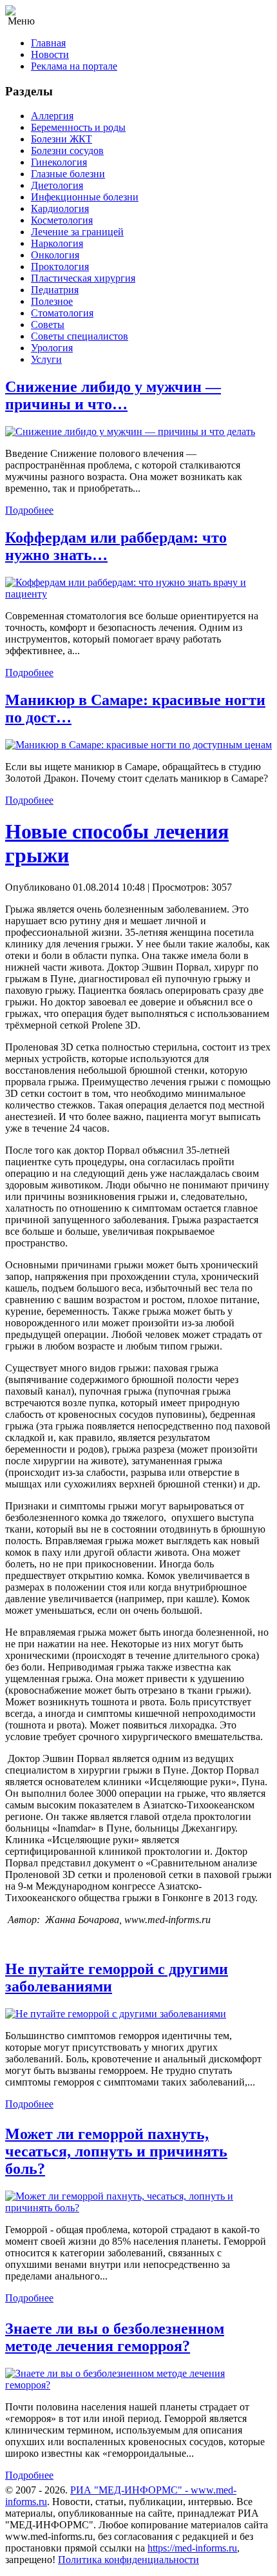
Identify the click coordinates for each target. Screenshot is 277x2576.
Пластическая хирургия (83, 278)
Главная (48, 43)
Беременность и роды (78, 127)
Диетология (57, 185)
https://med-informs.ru (192, 2548)
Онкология (55, 255)
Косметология (62, 220)
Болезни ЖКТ (62, 139)
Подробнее (29, 510)
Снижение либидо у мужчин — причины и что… (113, 395)
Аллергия (52, 116)
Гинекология (59, 162)
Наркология (57, 243)
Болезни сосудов (67, 150)
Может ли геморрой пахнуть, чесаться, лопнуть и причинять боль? (116, 2151)
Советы (48, 324)
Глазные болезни (68, 174)
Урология (52, 348)
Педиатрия (55, 290)
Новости (50, 54)
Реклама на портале (74, 66)
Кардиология (60, 208)
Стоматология (62, 313)
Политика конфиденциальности (129, 2560)
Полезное (52, 301)
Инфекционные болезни (85, 197)
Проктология (60, 266)
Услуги (46, 359)
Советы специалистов (80, 336)
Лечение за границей (77, 232)
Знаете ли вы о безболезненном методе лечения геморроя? (115, 2337)
